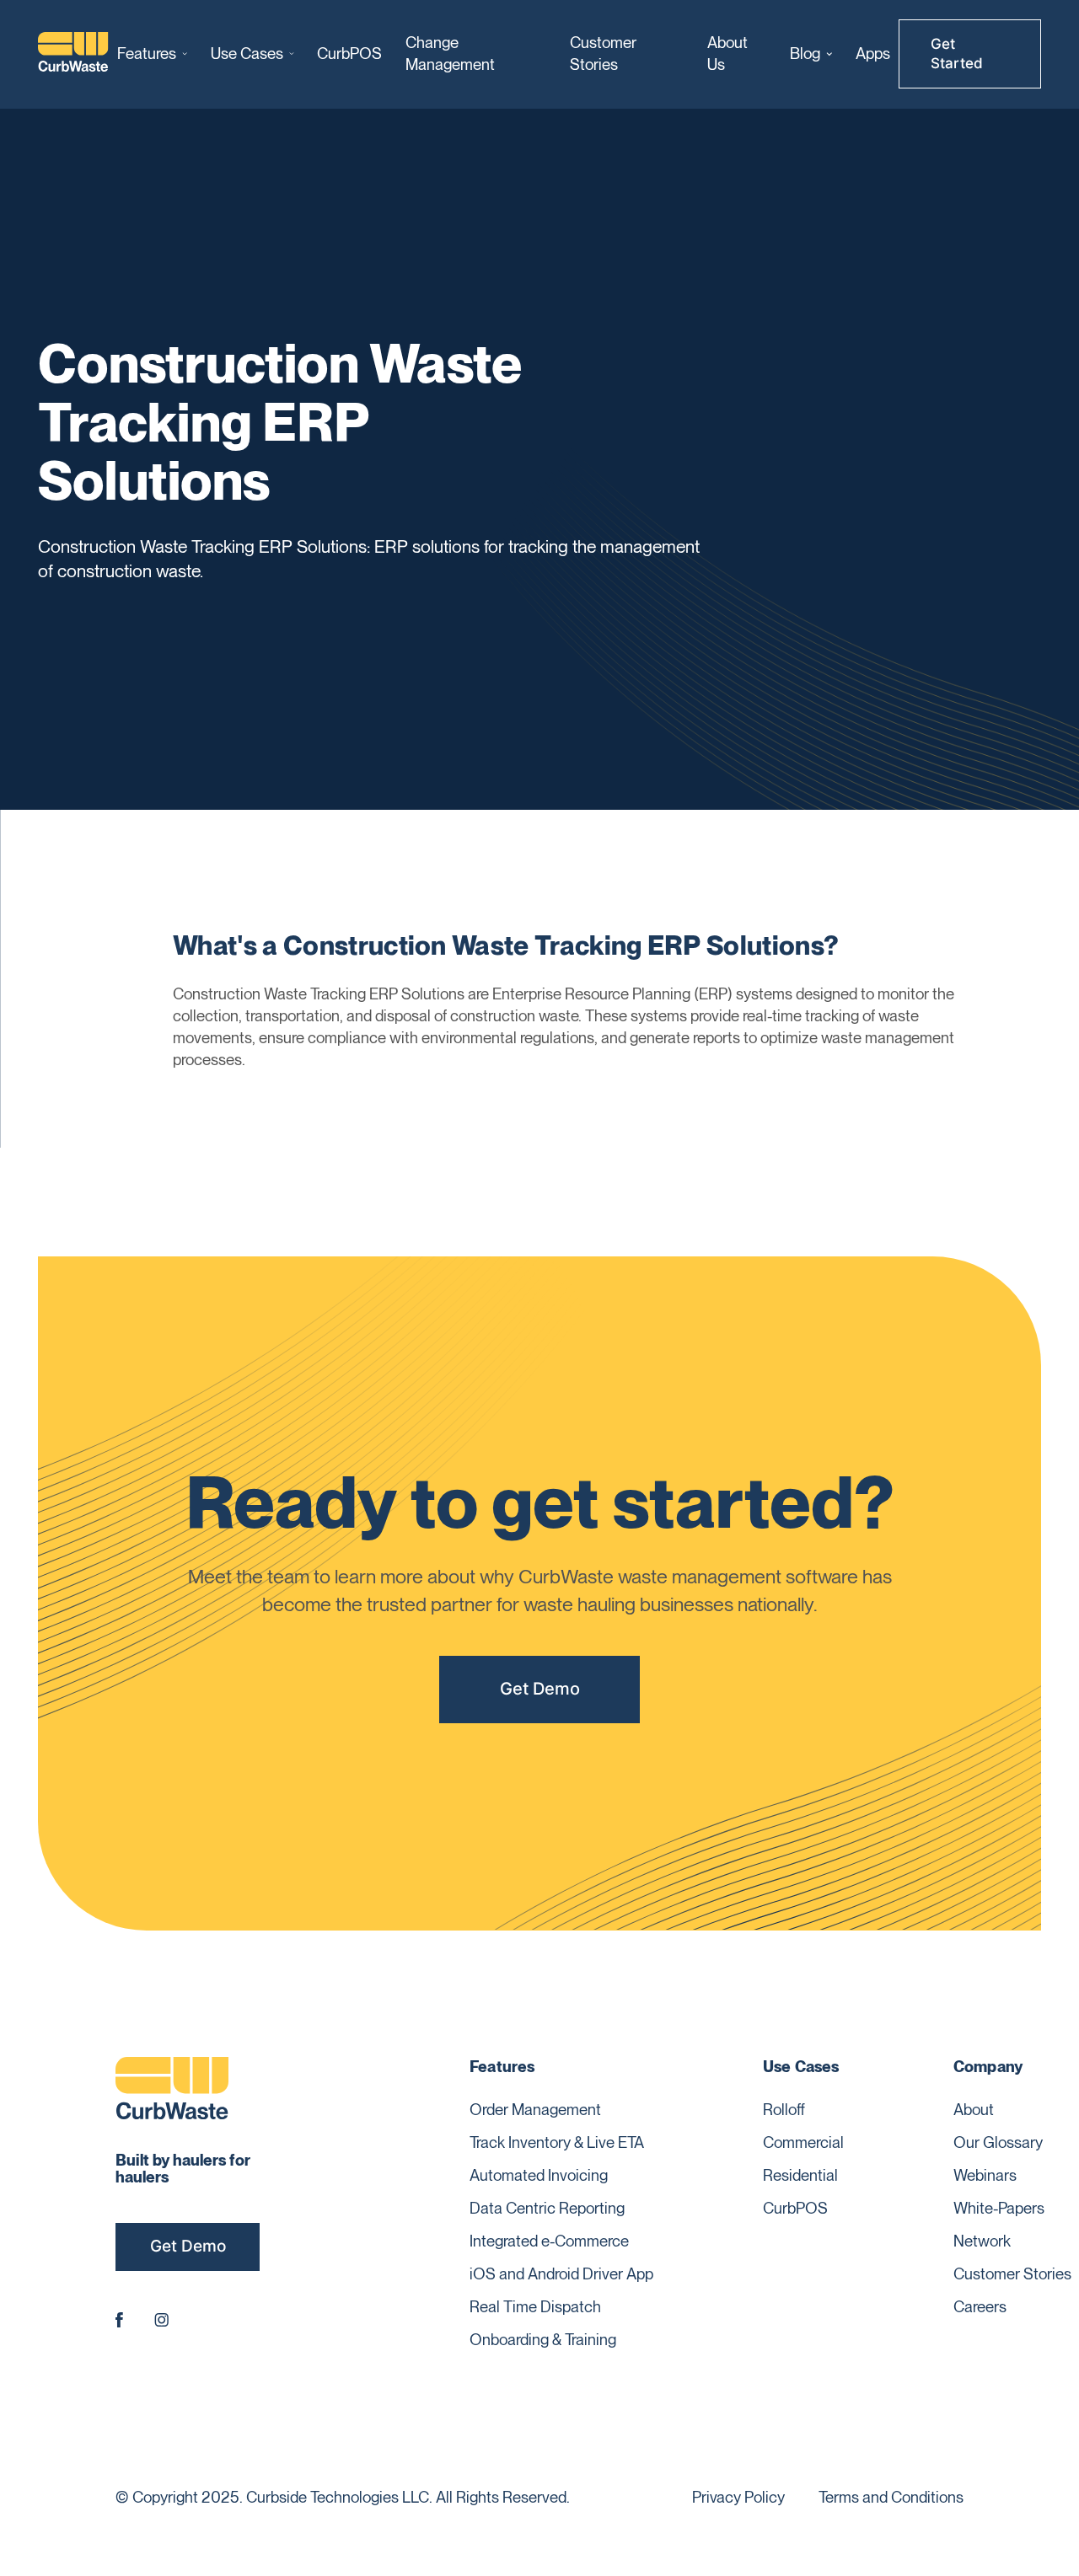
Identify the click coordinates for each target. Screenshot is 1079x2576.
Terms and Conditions (891, 2497)
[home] (74, 54)
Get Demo (540, 1688)
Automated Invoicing (539, 2175)
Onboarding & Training (543, 2339)
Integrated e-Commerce (549, 2241)
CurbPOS (349, 53)
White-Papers (999, 2208)
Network (982, 2241)
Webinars (985, 2175)
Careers (980, 2306)
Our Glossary (998, 2142)
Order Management (535, 2109)
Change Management (450, 53)
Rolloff (784, 2109)
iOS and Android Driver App (561, 2273)
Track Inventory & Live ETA (557, 2142)
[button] (152, 54)
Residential (800, 2175)
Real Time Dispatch (535, 2306)
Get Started (957, 54)
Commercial (803, 2142)
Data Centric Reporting (547, 2208)
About (974, 2109)
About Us (727, 53)
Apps (873, 53)
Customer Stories (603, 53)
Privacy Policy (738, 2497)
